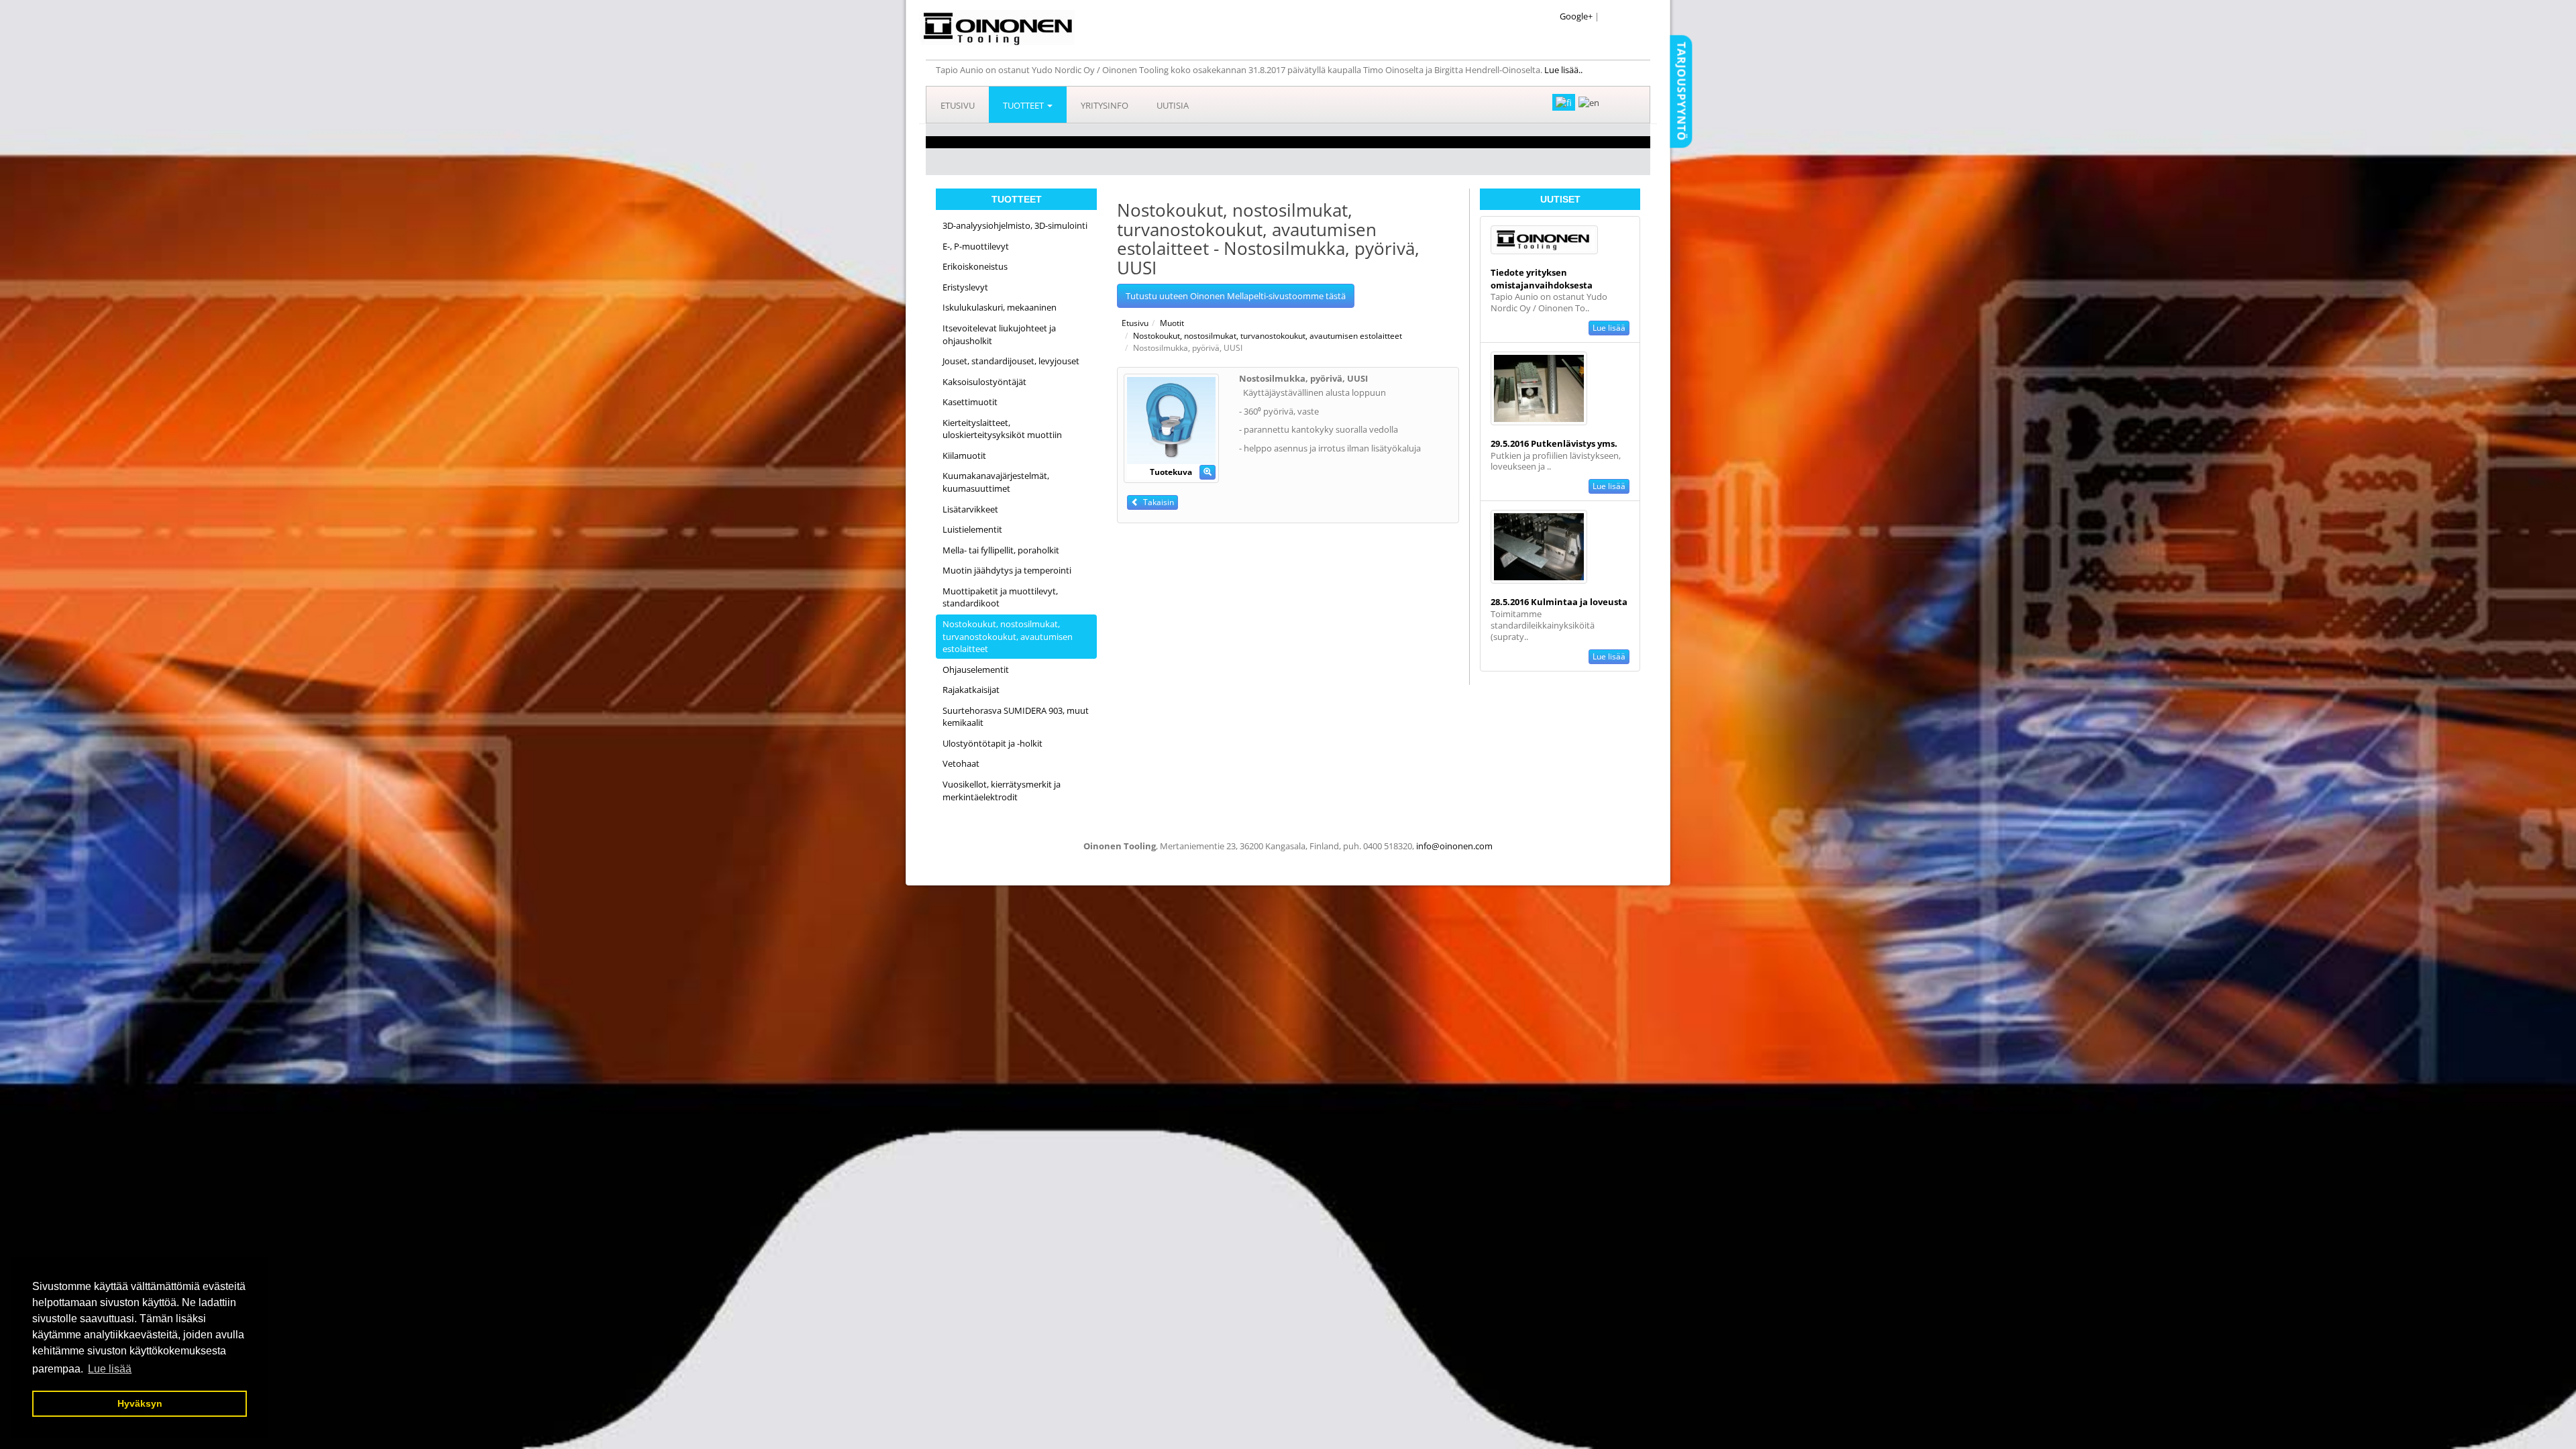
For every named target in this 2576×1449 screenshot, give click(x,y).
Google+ (1576, 16)
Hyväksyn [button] (140, 1403)
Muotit (1172, 323)
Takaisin (1157, 502)
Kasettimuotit (970, 402)
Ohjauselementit (976, 669)
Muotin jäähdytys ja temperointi (1007, 570)
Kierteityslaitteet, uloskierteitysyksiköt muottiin (1002, 429)
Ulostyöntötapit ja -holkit (992, 743)
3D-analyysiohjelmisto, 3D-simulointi (1015, 225)
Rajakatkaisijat (971, 690)
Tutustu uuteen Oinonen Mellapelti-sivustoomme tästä (1236, 296)
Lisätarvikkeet (970, 509)
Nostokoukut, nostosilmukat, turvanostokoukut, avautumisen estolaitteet (1008, 636)
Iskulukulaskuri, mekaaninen (1000, 307)
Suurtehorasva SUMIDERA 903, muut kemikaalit (1016, 717)
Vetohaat (961, 763)
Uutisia (1173, 105)
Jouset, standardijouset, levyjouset (1011, 361)
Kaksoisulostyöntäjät (984, 382)
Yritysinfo (1105, 105)
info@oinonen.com (1454, 846)
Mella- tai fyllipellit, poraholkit (1001, 550)
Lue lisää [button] (110, 1369)
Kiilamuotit (964, 455)
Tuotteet (1024, 105)
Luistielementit (972, 529)
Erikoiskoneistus (975, 266)
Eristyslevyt (965, 287)
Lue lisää (1609, 328)
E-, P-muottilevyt (976, 246)
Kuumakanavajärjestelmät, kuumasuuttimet (996, 482)
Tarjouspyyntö (1681, 91)
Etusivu (958, 105)
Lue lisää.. (1564, 70)
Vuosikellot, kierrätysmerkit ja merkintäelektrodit (1002, 791)
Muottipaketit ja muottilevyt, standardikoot (1000, 597)
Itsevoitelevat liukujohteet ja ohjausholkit (999, 334)
